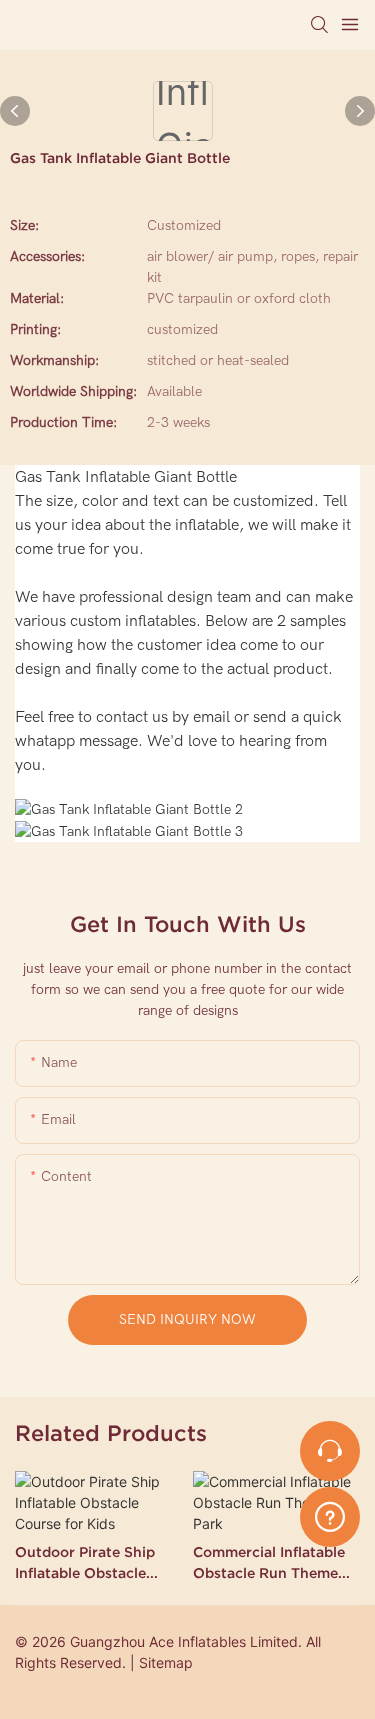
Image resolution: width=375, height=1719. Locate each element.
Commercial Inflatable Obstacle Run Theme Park (269, 1564)
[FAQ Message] (330, 1514)
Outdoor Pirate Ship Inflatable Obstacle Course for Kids (85, 1564)
